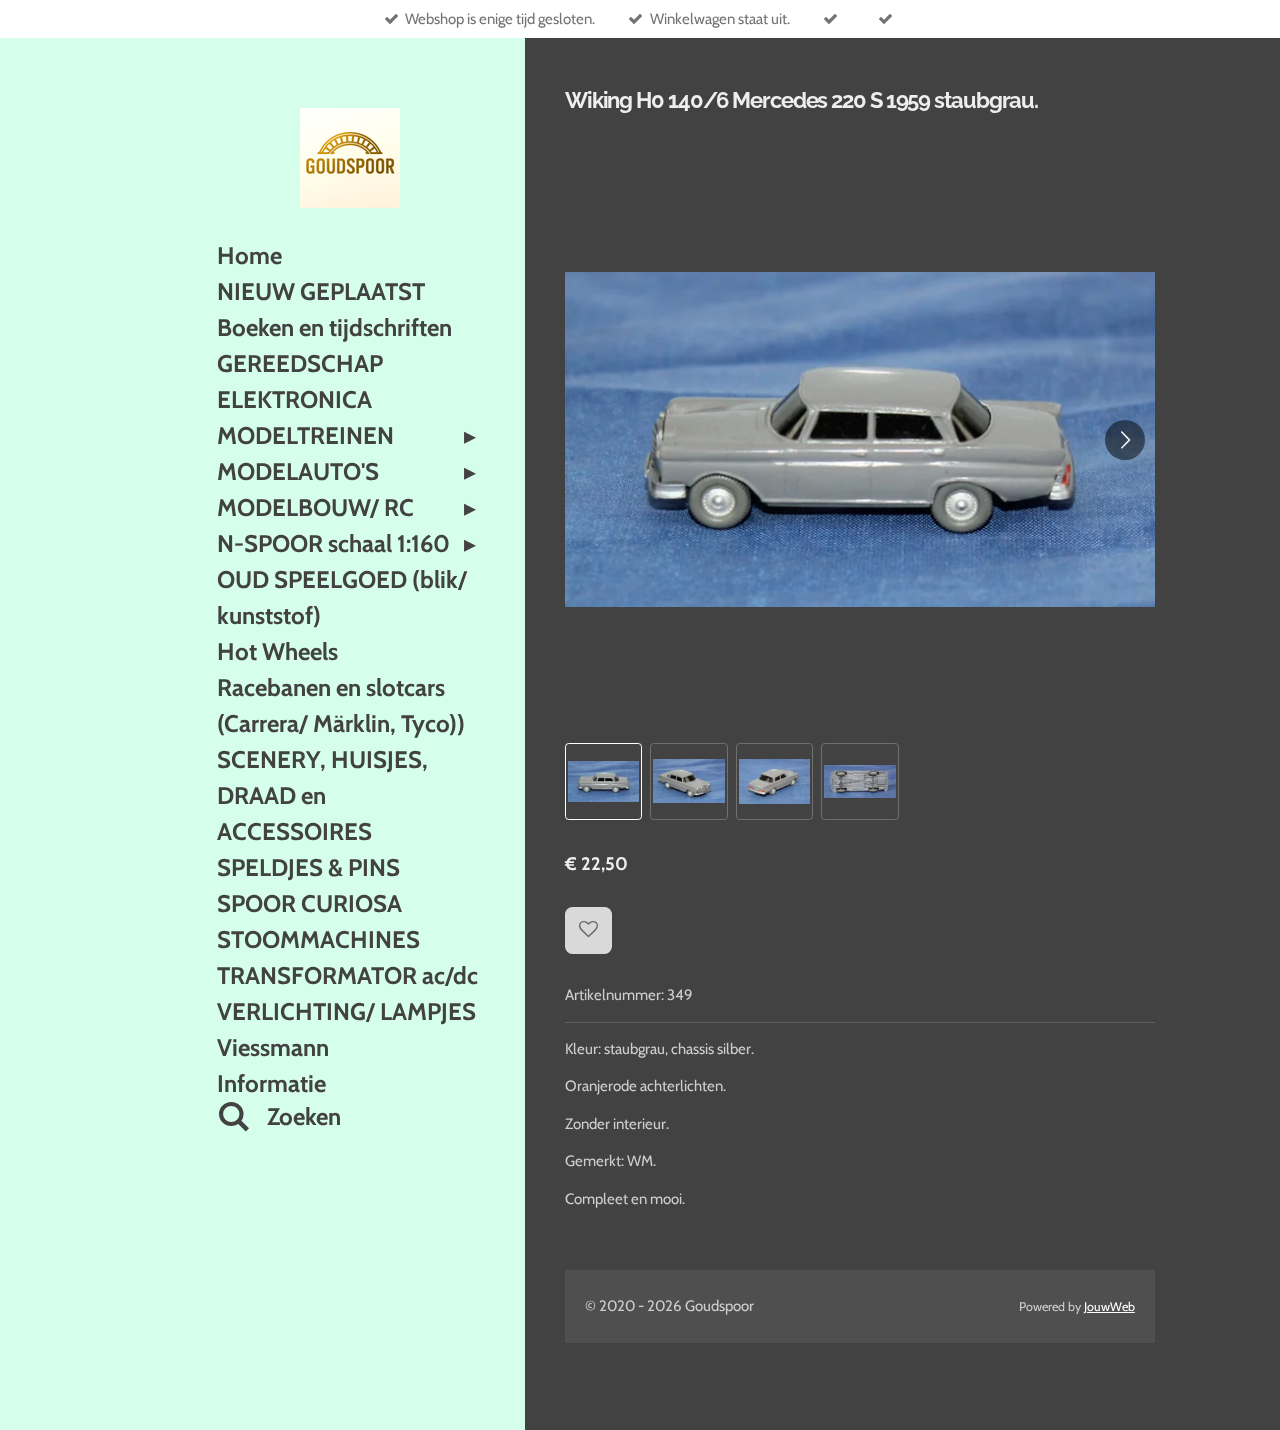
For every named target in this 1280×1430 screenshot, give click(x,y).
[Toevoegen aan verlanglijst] (588, 930)
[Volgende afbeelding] (1125, 440)
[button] (603, 781)
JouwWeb (1109, 1306)
